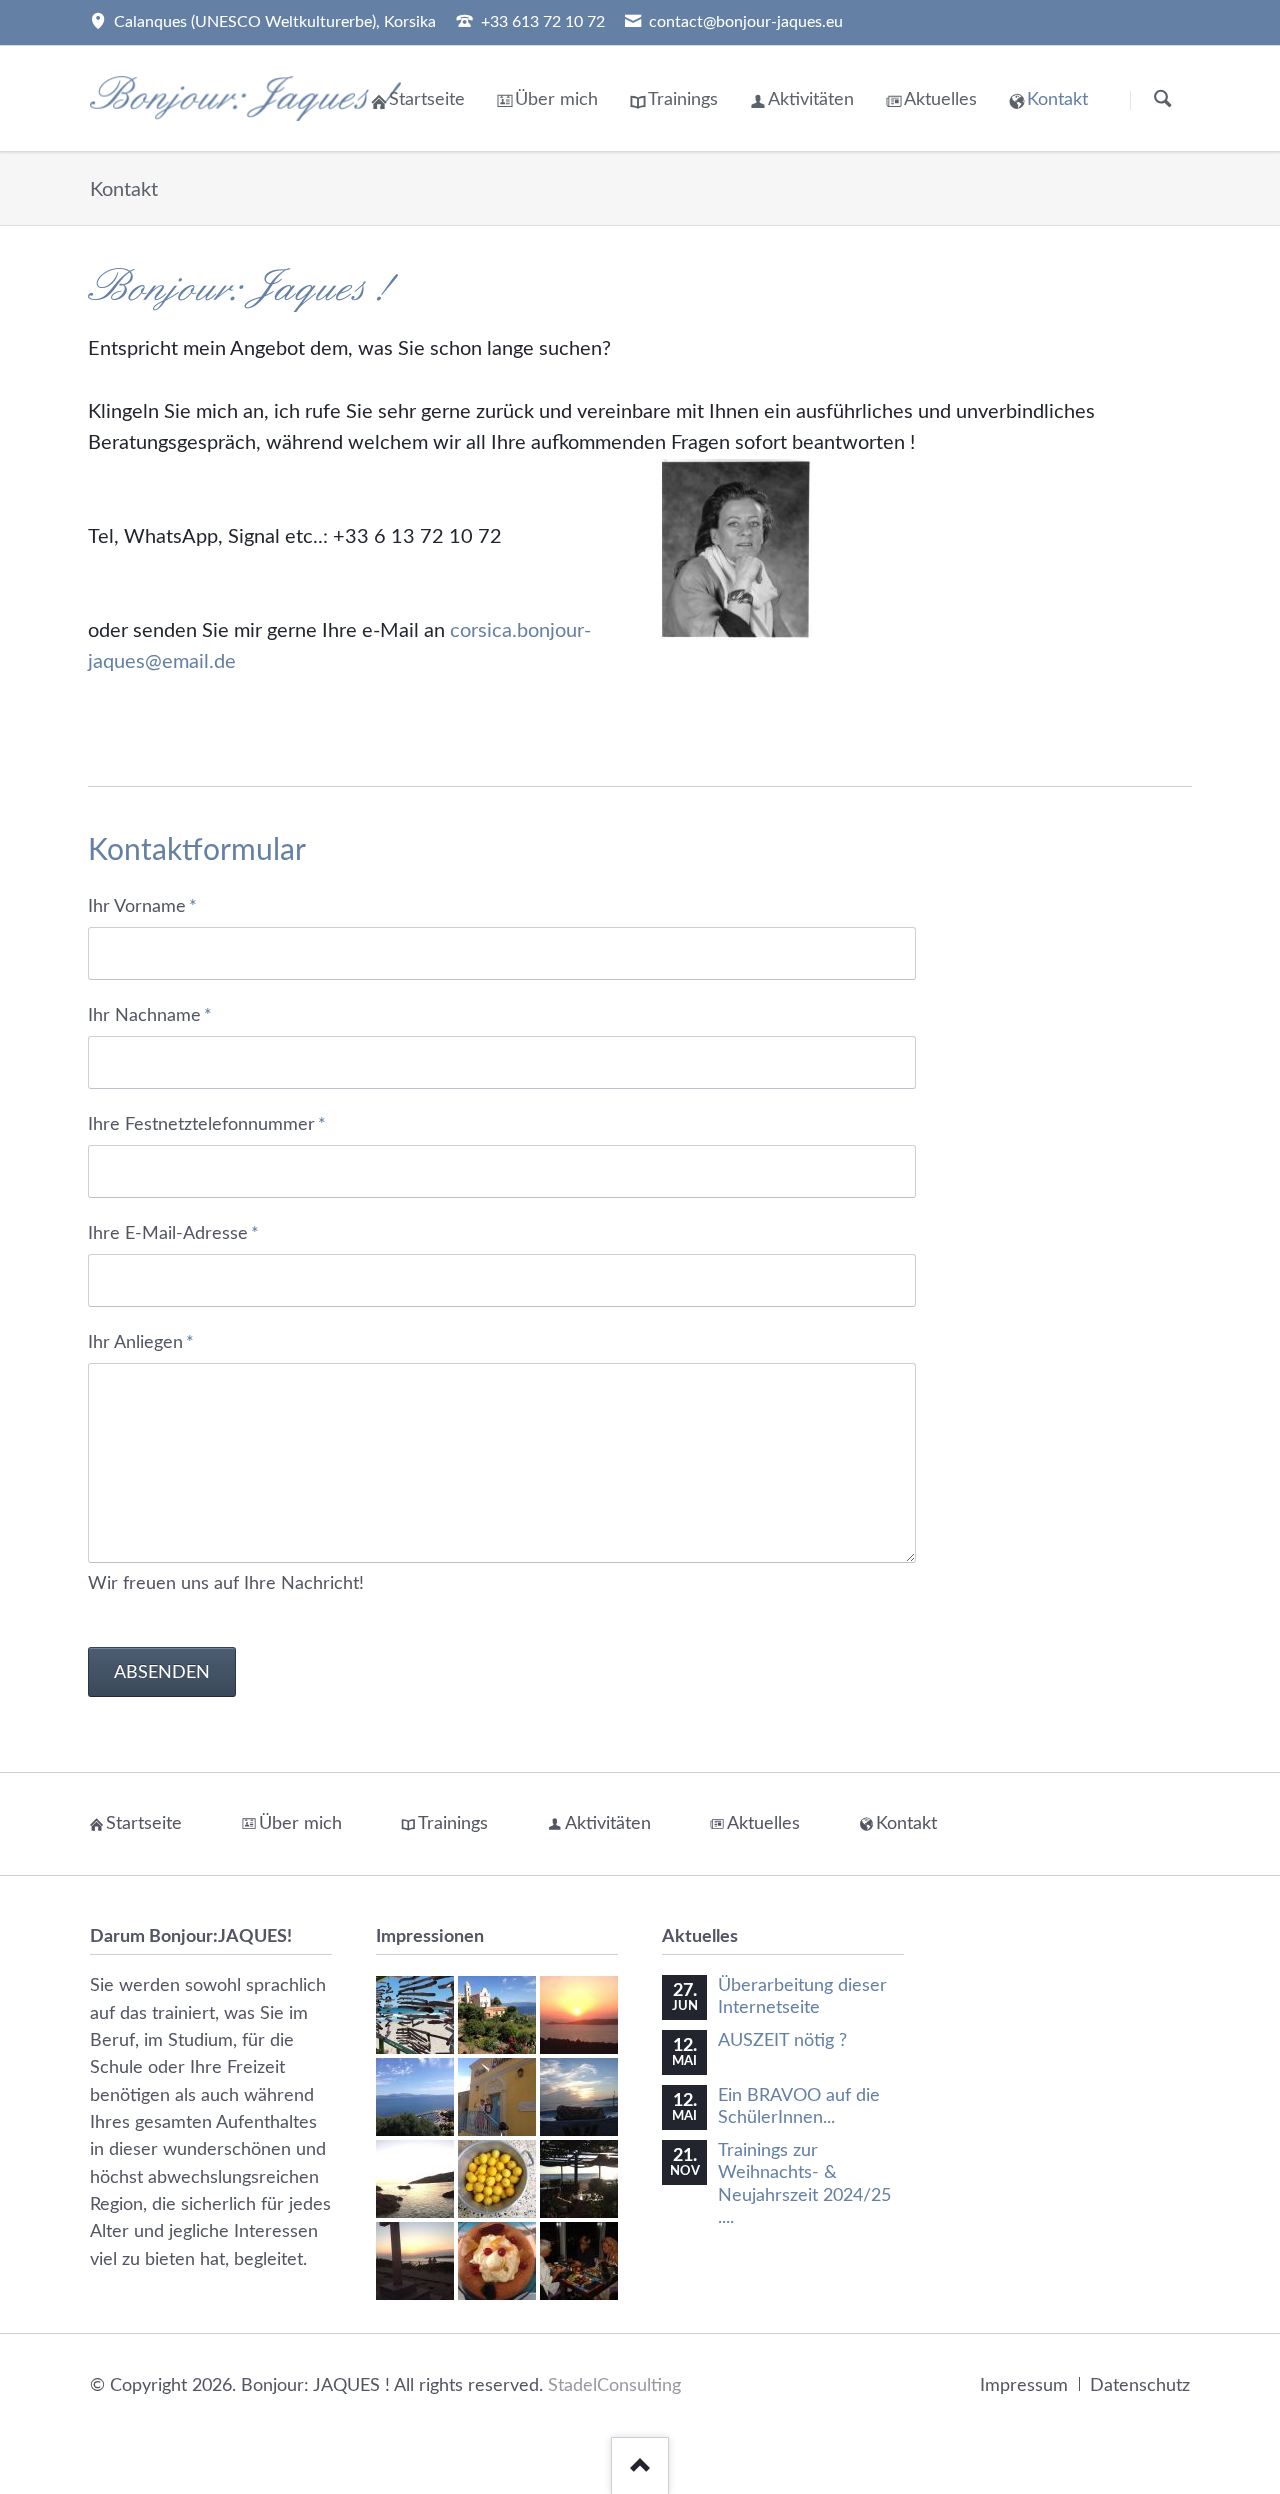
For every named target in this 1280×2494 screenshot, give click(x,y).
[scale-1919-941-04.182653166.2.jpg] (579, 2261)
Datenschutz (1140, 2385)
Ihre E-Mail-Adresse (173, 1233)
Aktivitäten (811, 99)
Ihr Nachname (150, 1015)
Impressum (1024, 2385)
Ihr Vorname (142, 906)
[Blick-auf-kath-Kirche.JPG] (497, 2015)
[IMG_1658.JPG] (579, 2097)
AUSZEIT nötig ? (782, 2040)
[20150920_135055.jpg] (415, 2015)
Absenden (162, 1672)
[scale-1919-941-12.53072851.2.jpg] (497, 2261)
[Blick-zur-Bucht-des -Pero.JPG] (579, 2015)
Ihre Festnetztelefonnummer (207, 1124)
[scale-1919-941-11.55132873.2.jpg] (415, 2179)
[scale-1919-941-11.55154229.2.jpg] (497, 2179)
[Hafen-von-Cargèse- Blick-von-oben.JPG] (415, 2097)
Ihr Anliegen (141, 1342)
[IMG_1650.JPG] (497, 2097)
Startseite (427, 99)
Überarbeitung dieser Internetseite (802, 1997)
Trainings (683, 99)
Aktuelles (940, 99)
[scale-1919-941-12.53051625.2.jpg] (579, 2179)
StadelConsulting (614, 2385)
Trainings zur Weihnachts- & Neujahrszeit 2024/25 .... (804, 2184)
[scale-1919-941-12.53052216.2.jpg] (415, 2261)
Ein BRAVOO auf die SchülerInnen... (799, 2107)
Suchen (1162, 100)
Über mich (556, 99)
